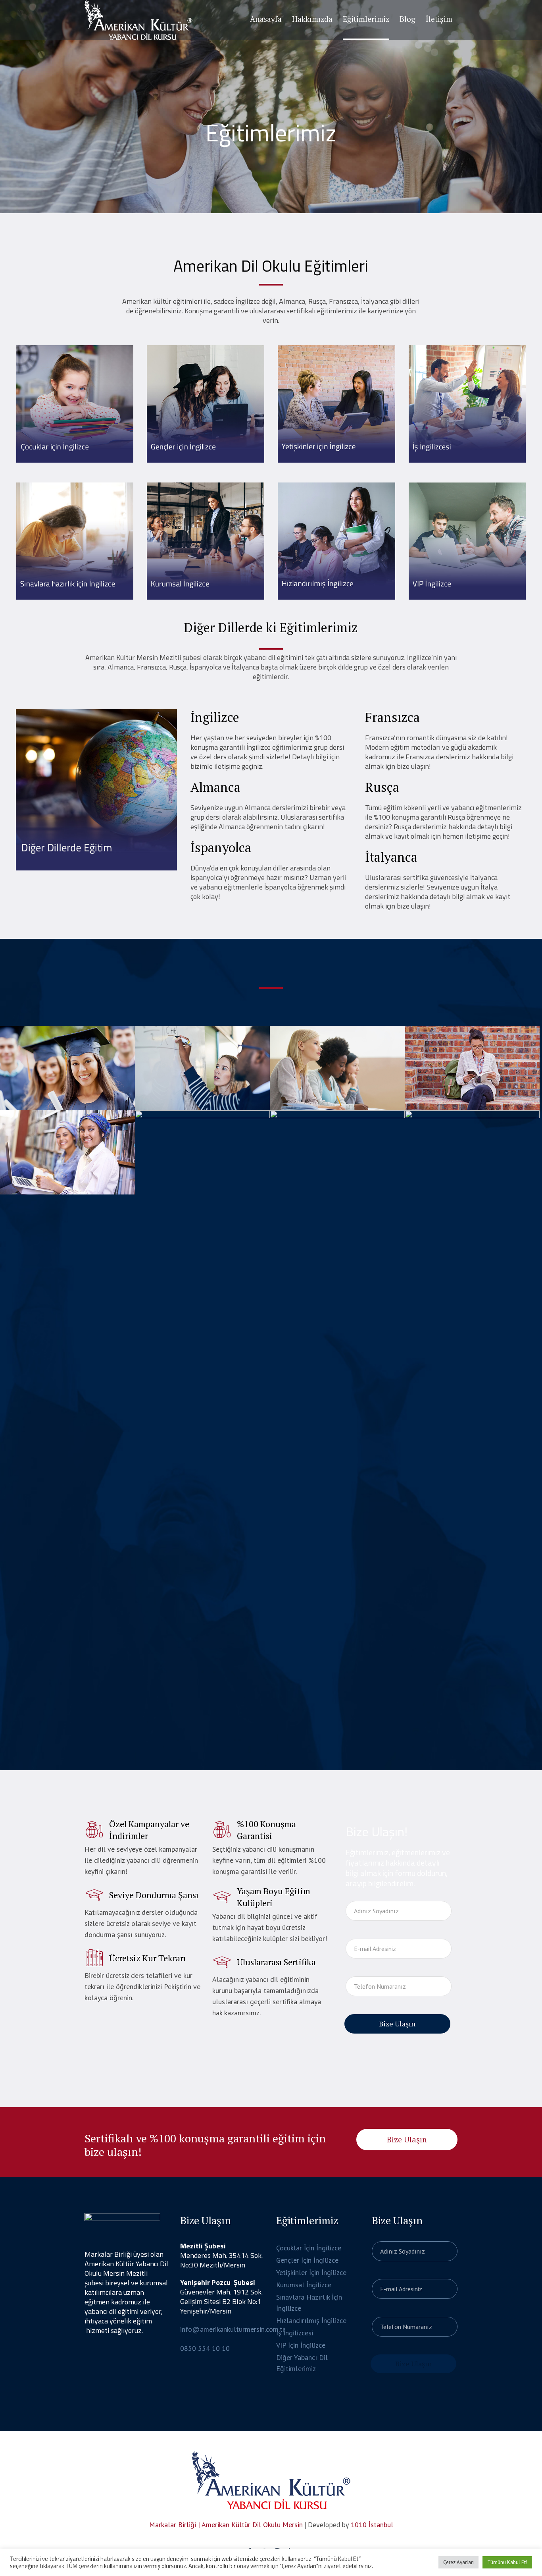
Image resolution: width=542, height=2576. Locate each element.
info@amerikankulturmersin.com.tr (233, 2329)
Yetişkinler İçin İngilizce (311, 2272)
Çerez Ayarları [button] (458, 2562)
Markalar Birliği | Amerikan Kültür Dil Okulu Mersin (226, 2525)
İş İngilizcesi (295, 2333)
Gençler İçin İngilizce (307, 2260)
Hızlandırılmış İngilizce (311, 2320)
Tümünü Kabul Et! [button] (507, 2562)
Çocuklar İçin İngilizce (309, 2248)
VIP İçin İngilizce (301, 2345)
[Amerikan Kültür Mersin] (271, 2480)
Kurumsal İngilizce (304, 2285)
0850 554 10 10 (205, 2348)
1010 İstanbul (372, 2525)
